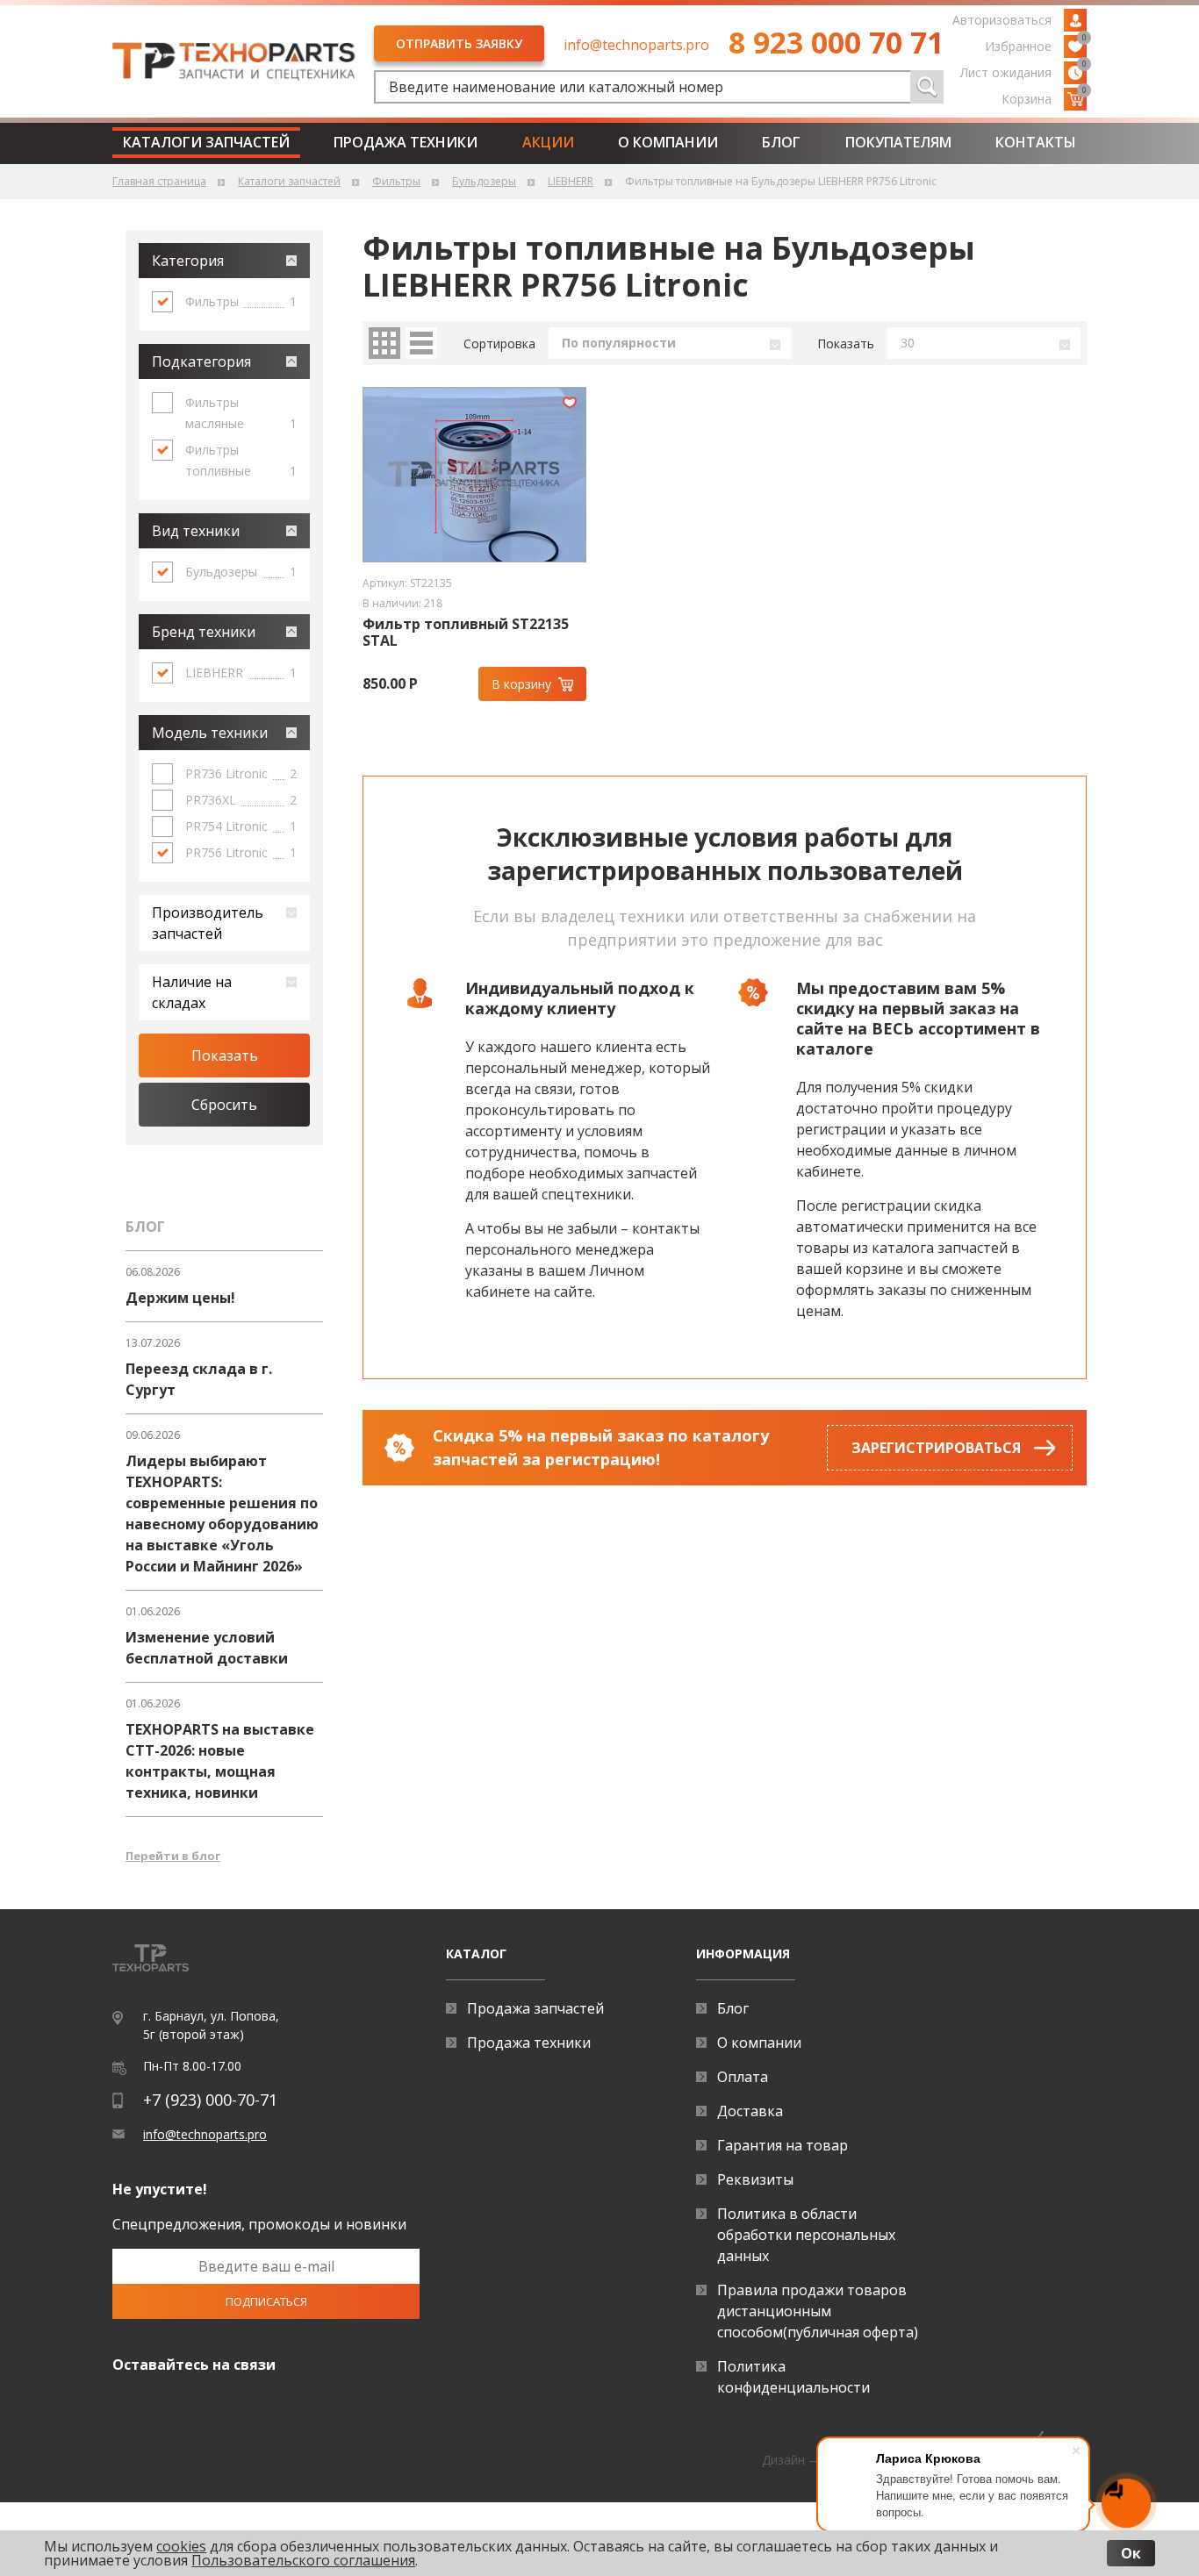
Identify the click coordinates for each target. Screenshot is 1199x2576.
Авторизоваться (1002, 20)
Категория (188, 261)
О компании (668, 142)
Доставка (750, 2111)
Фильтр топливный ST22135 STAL (466, 633)
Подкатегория (201, 361)
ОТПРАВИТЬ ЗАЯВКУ (459, 43)
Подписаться (266, 2301)
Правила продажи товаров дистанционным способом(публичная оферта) (818, 2311)
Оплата (743, 2077)
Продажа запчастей (535, 2008)
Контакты (1036, 142)
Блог (781, 142)
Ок (1131, 2553)
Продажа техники (406, 142)
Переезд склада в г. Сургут (199, 1379)
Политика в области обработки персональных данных (806, 2235)
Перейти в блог (173, 1856)
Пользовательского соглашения (303, 2560)
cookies (181, 2546)
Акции (548, 142)
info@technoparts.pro (636, 45)
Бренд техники (204, 632)
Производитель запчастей (208, 923)
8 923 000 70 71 (836, 42)
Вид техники (196, 531)
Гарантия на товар (783, 2145)
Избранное (1036, 45)
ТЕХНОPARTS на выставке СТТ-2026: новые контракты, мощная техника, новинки (220, 1761)
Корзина (1044, 97)
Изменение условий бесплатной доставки (207, 1648)
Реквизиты (755, 2179)
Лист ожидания (1023, 71)
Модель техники (210, 733)
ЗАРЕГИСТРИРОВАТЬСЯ (936, 1448)
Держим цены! (180, 1298)
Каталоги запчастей (206, 142)
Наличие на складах (192, 992)
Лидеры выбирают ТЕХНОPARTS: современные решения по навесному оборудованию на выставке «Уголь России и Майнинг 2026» (222, 1513)
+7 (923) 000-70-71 (210, 2100)
